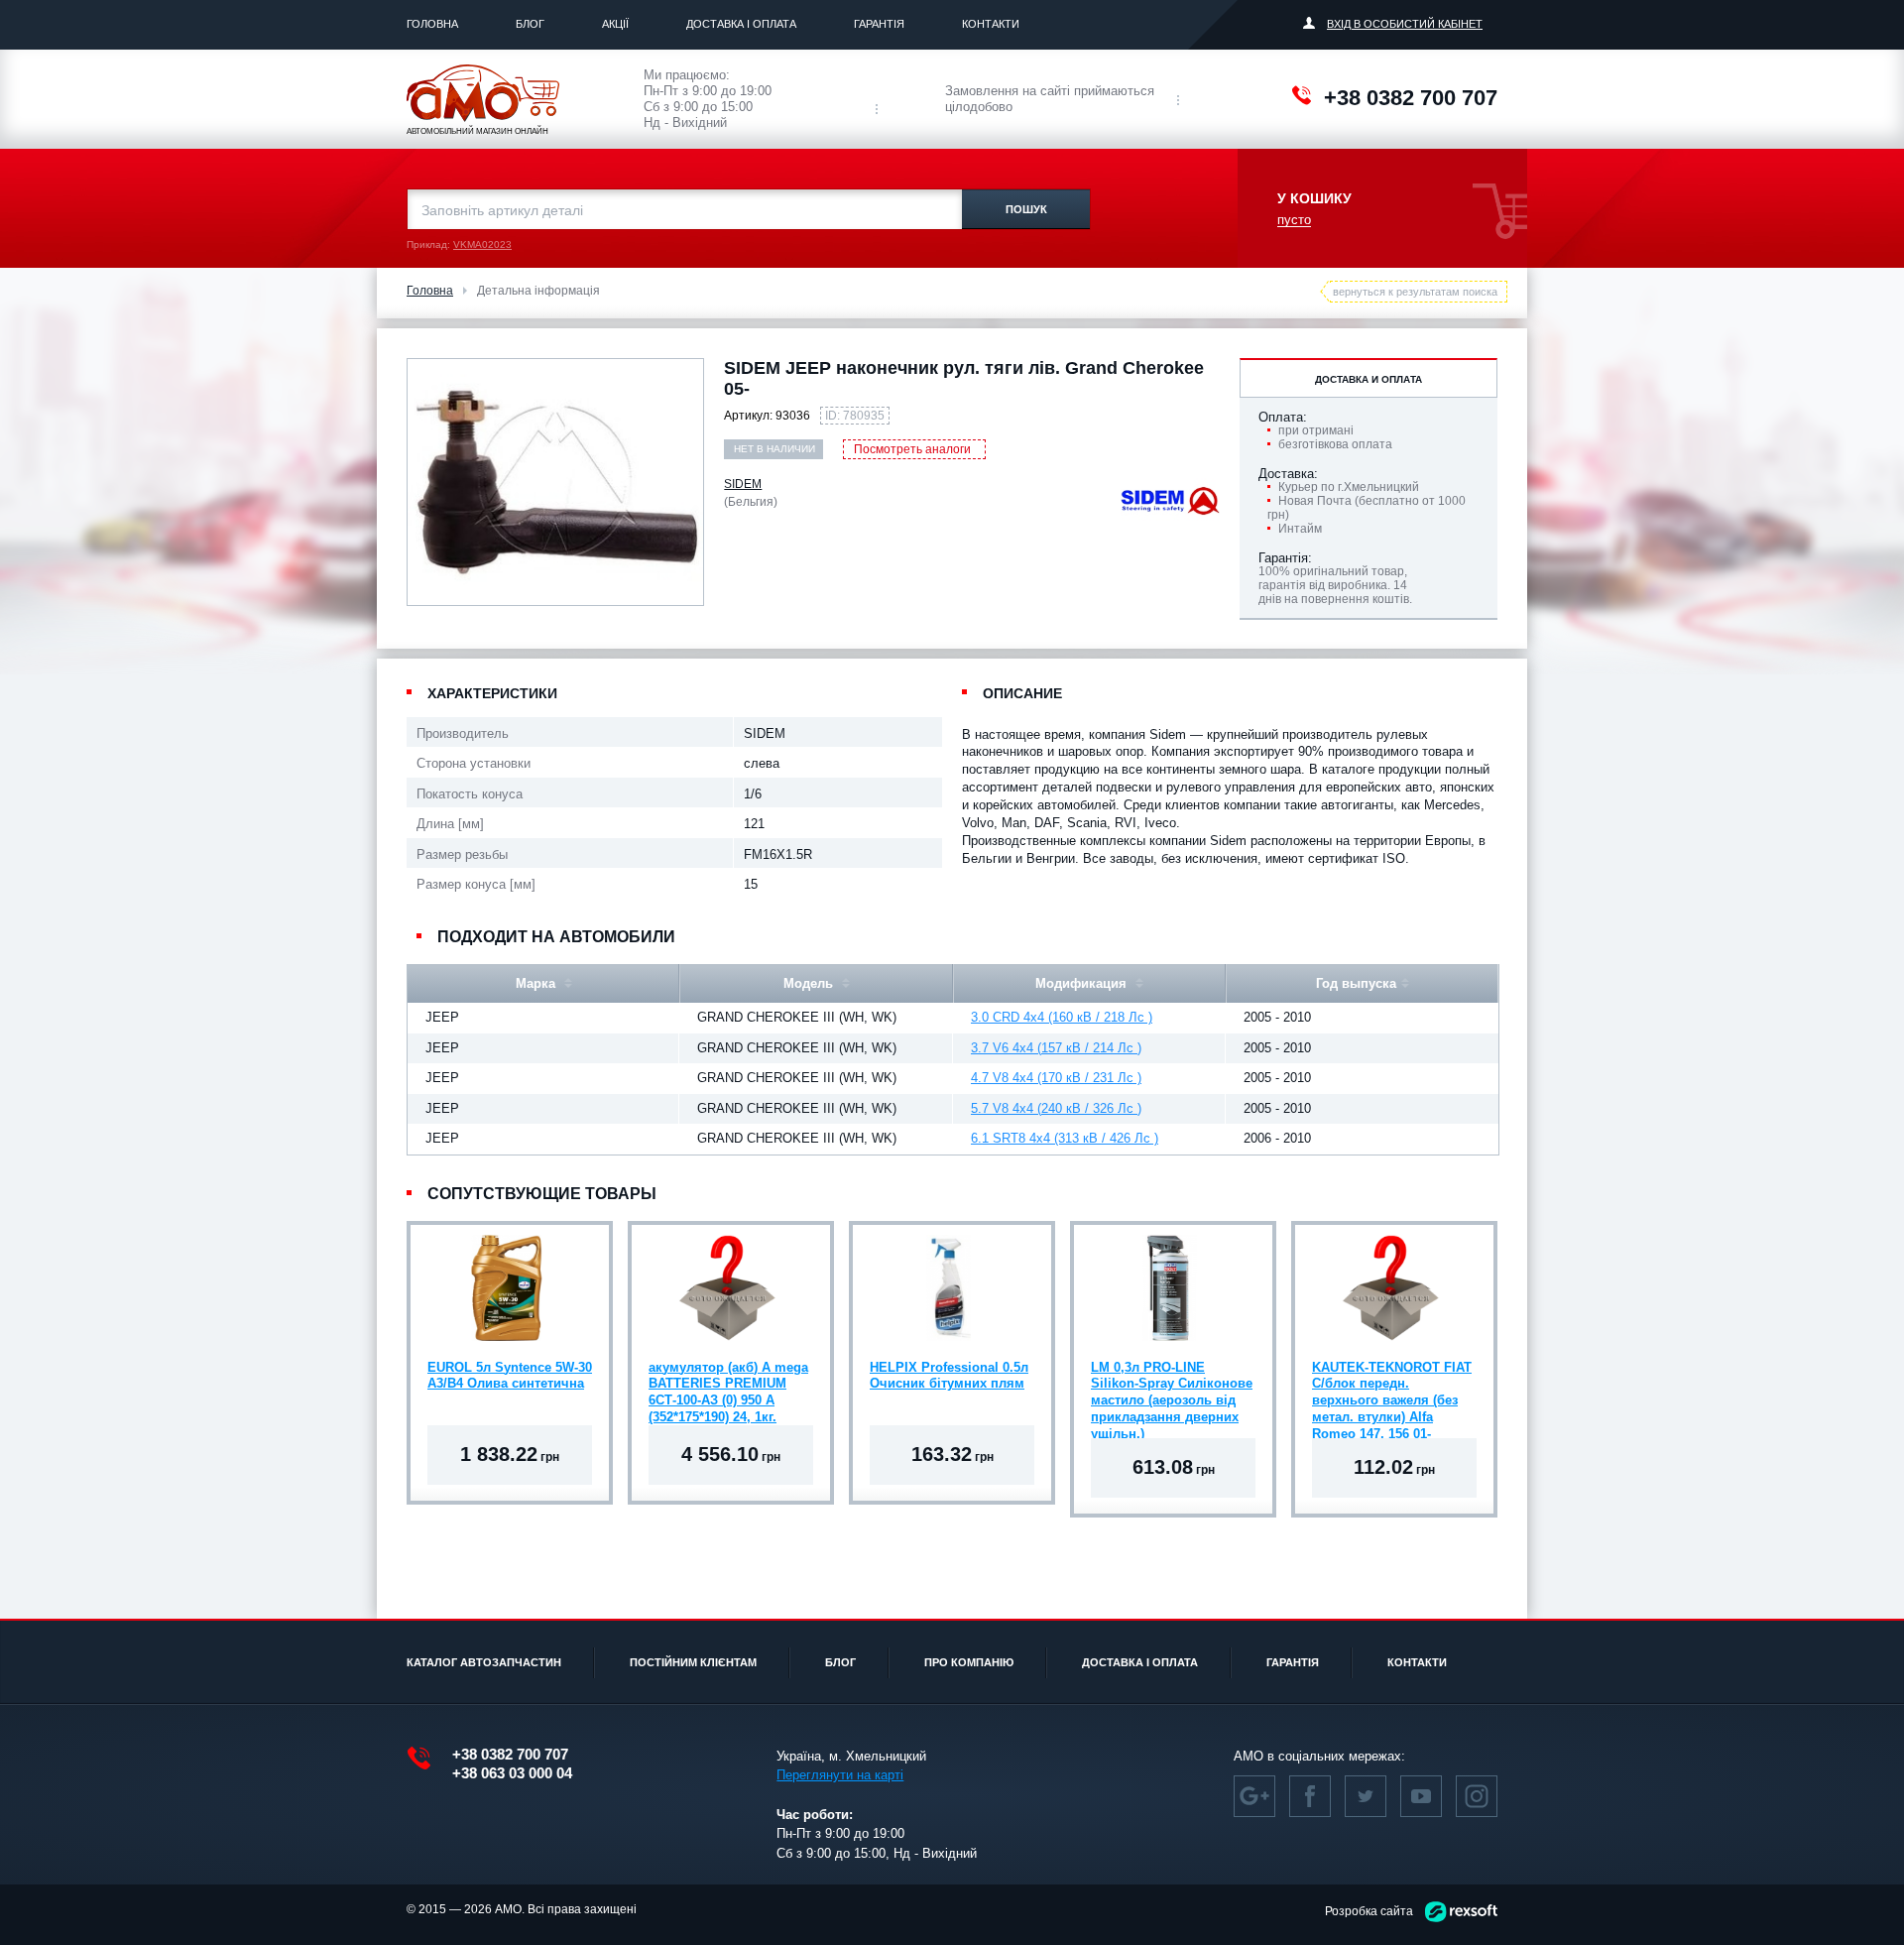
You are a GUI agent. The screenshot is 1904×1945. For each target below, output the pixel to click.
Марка (537, 983)
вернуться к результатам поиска (1415, 292)
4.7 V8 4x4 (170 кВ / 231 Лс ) (1056, 1078)
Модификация (1083, 983)
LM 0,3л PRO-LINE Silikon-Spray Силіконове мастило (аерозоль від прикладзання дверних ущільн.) (1172, 1387)
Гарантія (879, 24)
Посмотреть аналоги (912, 449)
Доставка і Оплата (741, 24)
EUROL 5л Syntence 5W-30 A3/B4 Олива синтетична (510, 1376)
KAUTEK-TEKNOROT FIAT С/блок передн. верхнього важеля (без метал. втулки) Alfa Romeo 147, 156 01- (1392, 1387)
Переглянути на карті (840, 1775)
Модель (810, 983)
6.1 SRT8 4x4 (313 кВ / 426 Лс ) (1065, 1138)
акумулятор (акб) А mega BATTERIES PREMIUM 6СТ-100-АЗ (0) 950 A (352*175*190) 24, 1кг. (728, 1387)
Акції (615, 24)
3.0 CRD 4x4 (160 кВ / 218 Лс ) (1062, 1017)
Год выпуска (1356, 983)
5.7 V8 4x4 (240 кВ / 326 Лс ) (1056, 1108)
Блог (530, 24)
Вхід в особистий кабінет (1405, 24)
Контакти (991, 24)
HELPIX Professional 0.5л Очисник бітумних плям (949, 1376)
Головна (432, 24)
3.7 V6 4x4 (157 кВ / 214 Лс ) (1056, 1048)
